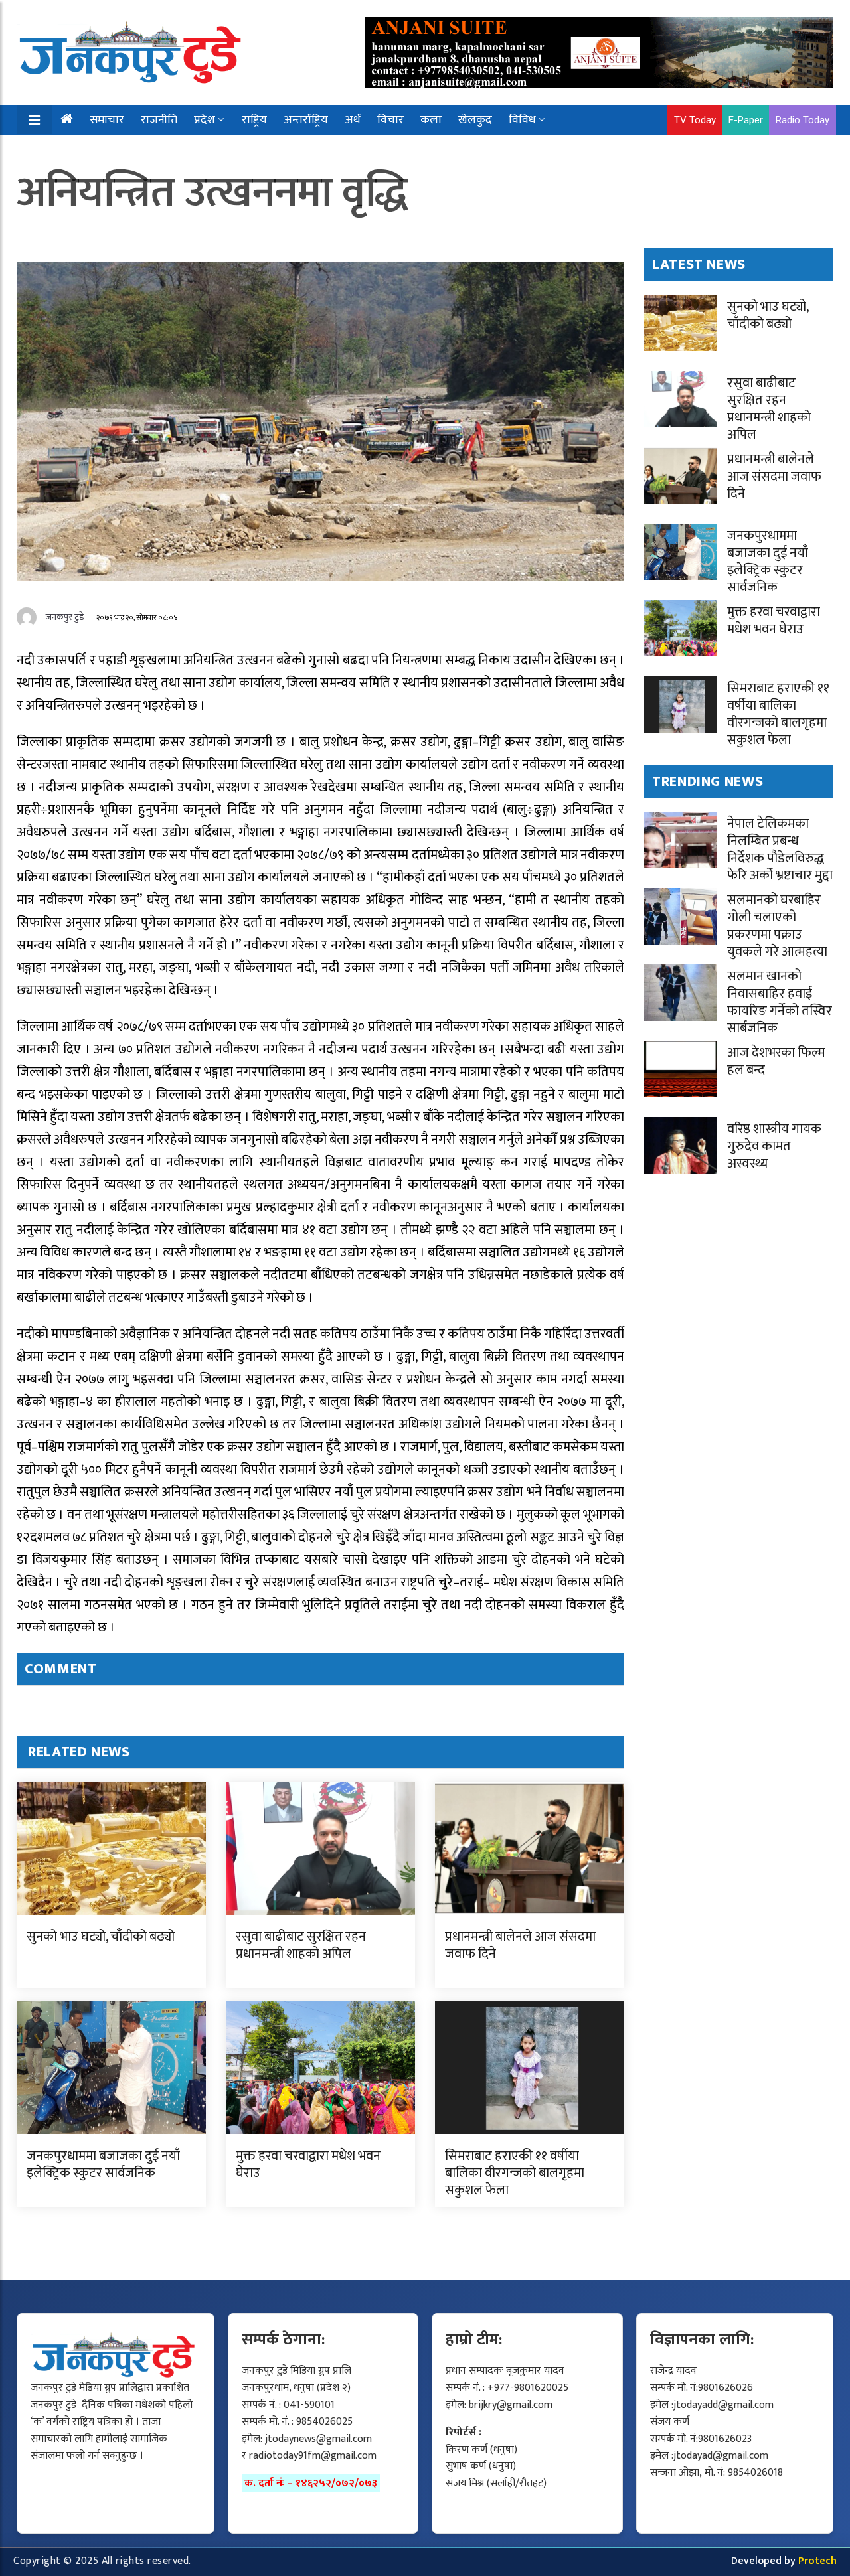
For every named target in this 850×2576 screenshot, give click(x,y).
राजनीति (159, 120)
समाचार (107, 120)
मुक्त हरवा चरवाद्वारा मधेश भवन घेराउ (308, 2164)
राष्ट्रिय (254, 120)
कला (431, 120)
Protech (817, 2561)
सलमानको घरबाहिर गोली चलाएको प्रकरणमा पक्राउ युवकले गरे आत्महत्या (777, 926)
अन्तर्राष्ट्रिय (306, 120)
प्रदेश (205, 120)
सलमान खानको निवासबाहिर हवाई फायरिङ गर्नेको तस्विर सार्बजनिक (780, 1002)
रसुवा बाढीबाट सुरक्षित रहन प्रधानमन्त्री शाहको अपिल (301, 1945)
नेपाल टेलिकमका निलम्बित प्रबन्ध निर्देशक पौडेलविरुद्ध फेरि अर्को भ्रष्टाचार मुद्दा (780, 850)
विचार (390, 120)
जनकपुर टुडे (65, 617)
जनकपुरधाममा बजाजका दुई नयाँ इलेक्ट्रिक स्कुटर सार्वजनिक (103, 2164)
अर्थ (353, 120)
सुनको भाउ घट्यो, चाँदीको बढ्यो (101, 1937)
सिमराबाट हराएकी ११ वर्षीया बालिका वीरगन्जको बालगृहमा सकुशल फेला (515, 2173)
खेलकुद (475, 120)
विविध (522, 120)
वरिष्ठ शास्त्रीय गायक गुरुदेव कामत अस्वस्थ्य (774, 1146)
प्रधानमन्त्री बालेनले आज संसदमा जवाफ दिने (520, 1945)
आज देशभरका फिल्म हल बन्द (776, 1061)
